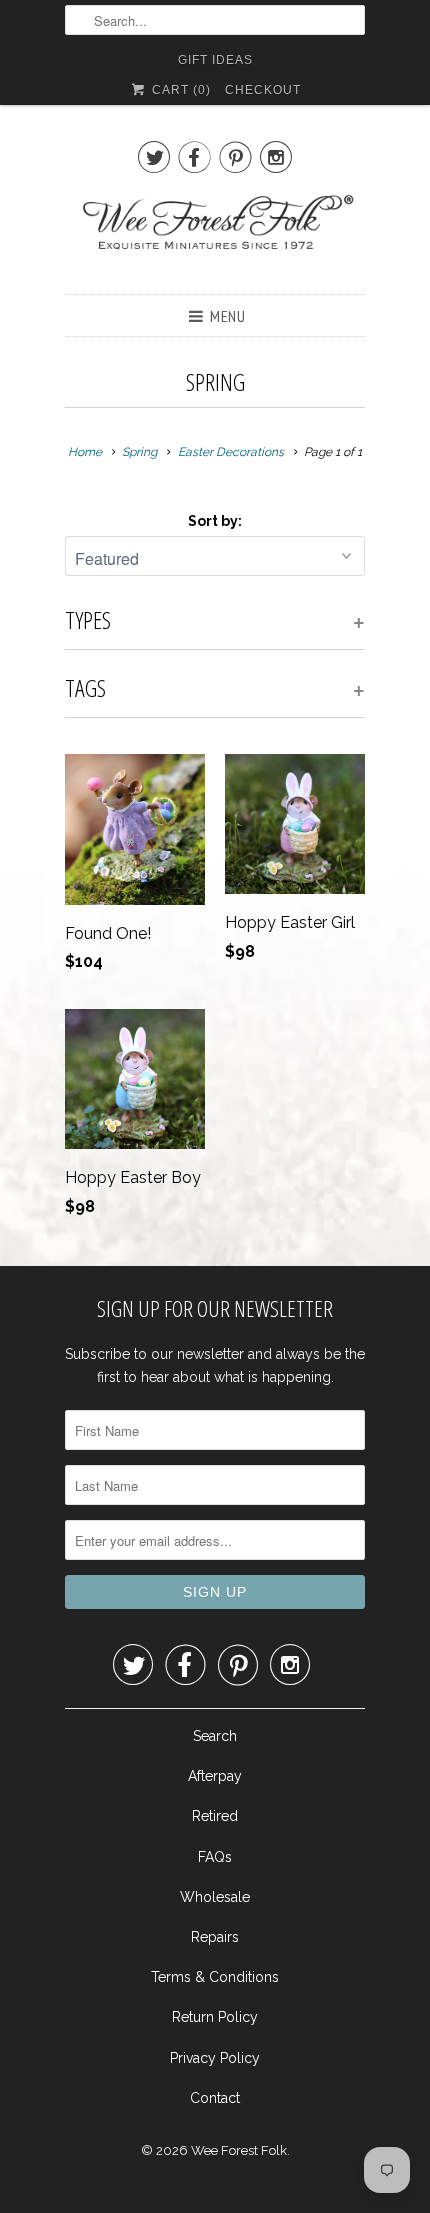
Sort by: (215, 521)
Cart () (179, 90)
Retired (215, 1816)
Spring (215, 381)
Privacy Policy (215, 2058)
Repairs (215, 1937)
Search (215, 1736)
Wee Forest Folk (239, 2150)
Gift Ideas (215, 60)
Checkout (263, 90)
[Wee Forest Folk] (215, 233)
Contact (215, 2098)
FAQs (215, 1857)
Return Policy (215, 2017)
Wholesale (215, 1897)
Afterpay (215, 1776)
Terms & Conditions (215, 1977)
